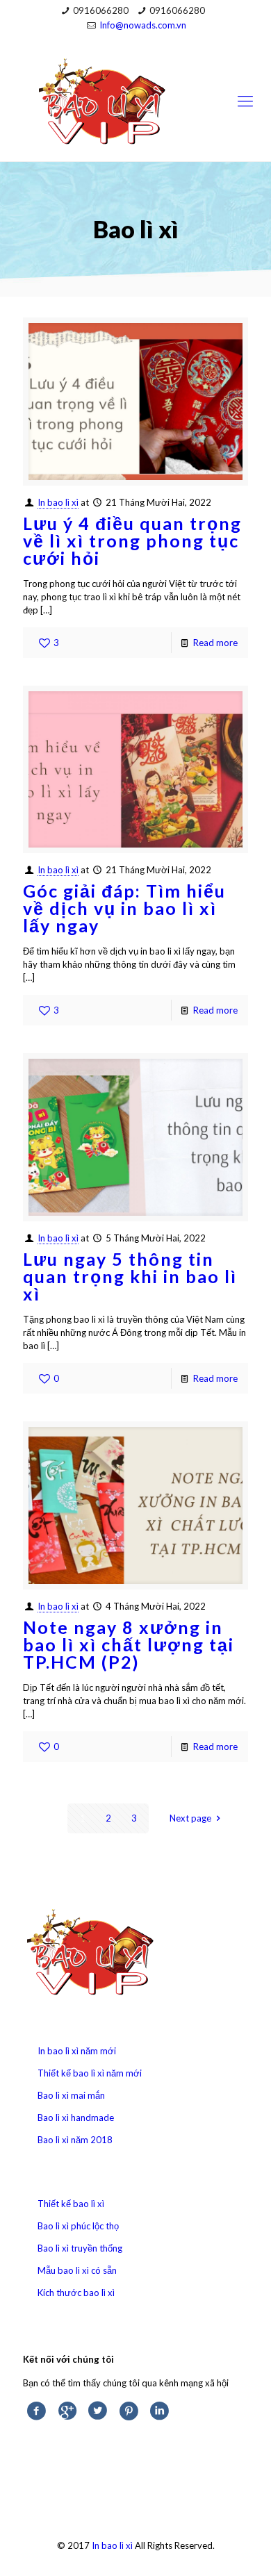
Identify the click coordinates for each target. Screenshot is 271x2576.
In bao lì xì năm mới (77, 2051)
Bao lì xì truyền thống (80, 2248)
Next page (190, 1818)
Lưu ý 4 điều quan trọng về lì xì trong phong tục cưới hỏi (132, 540)
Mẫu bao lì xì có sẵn (77, 2270)
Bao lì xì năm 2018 (75, 2140)
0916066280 (101, 10)
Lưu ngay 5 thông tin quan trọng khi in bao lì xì (130, 1276)
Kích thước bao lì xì (76, 2293)
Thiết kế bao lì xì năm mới (90, 2073)
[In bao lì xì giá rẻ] (135, 100)
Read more (215, 643)
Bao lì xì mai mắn (71, 2095)
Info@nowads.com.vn (143, 25)
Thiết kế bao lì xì (71, 2204)
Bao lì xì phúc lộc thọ (78, 2226)
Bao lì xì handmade (76, 2117)
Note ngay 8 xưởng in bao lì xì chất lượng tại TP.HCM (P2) (129, 1644)
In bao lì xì (58, 502)
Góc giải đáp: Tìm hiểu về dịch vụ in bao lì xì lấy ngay (124, 908)
